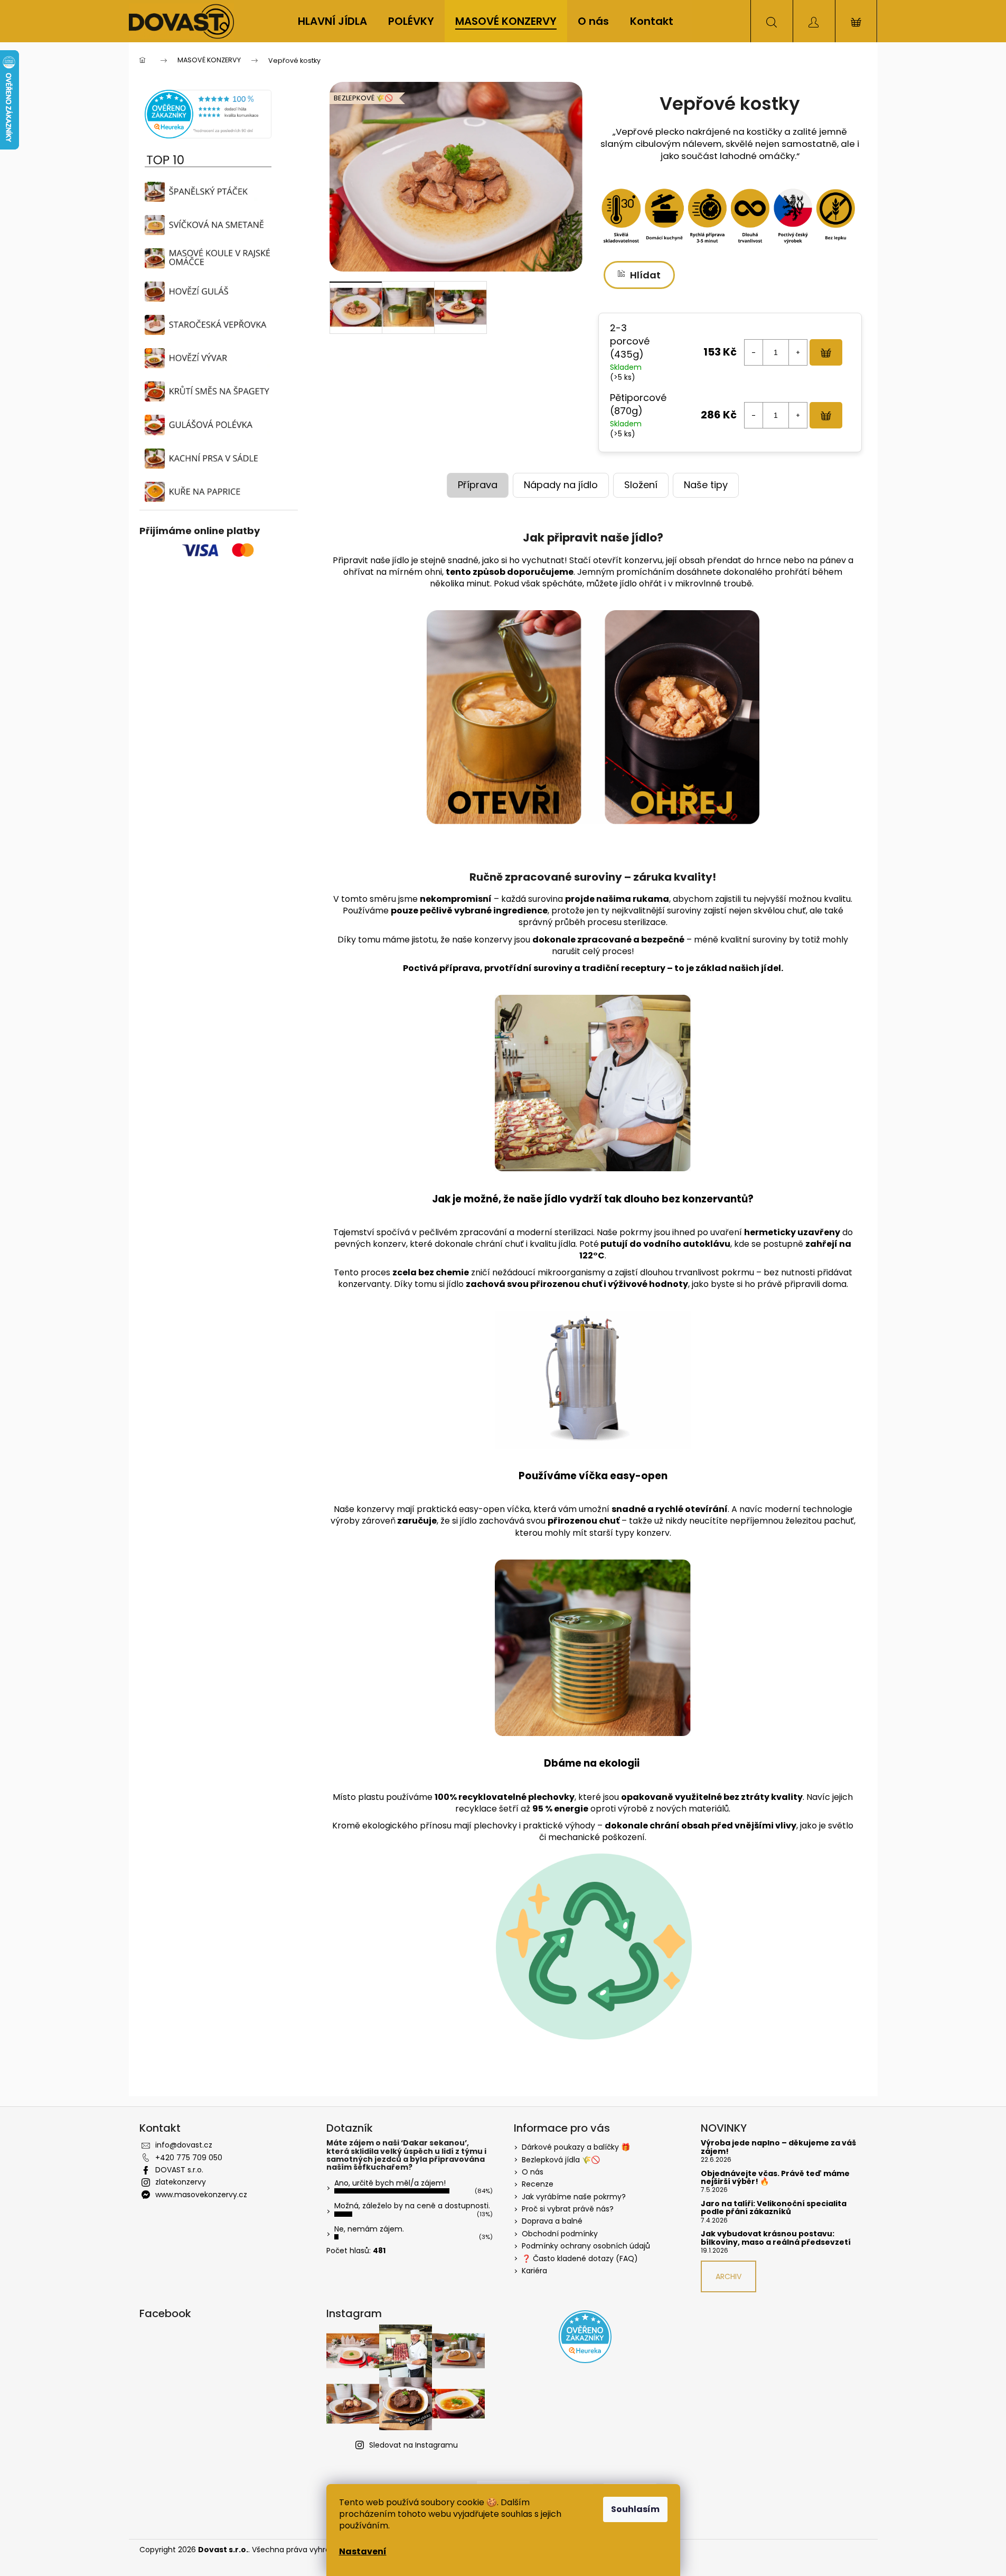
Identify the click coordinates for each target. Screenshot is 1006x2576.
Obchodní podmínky (560, 2234)
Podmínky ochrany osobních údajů (586, 2246)
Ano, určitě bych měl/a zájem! (390, 2183)
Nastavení (363, 2551)
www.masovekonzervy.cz (201, 2195)
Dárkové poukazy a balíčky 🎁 (576, 2147)
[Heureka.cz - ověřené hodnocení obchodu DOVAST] (208, 114)
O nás (533, 2172)
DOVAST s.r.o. (179, 2170)
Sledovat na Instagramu (413, 2445)
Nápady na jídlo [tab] (561, 485)
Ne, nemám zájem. (369, 2229)
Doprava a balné (552, 2221)
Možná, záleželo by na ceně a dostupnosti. (412, 2206)
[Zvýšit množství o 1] (798, 352)
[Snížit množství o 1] (754, 352)
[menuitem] (332, 21)
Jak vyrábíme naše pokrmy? (574, 2197)
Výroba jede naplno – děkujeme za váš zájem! (778, 2147)
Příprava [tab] (478, 485)
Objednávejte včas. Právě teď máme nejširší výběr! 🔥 (775, 2178)
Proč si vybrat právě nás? (568, 2209)
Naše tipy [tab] (706, 485)
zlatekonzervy (181, 2182)
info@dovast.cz (184, 2145)
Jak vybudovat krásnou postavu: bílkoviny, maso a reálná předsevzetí (776, 2238)
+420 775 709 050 (189, 2158)
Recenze (538, 2184)
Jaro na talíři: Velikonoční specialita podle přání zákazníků (774, 2208)
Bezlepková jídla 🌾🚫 (561, 2160)
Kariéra (534, 2271)
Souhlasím (635, 2509)
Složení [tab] (641, 485)
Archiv (728, 2276)
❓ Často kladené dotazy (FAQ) (580, 2258)
